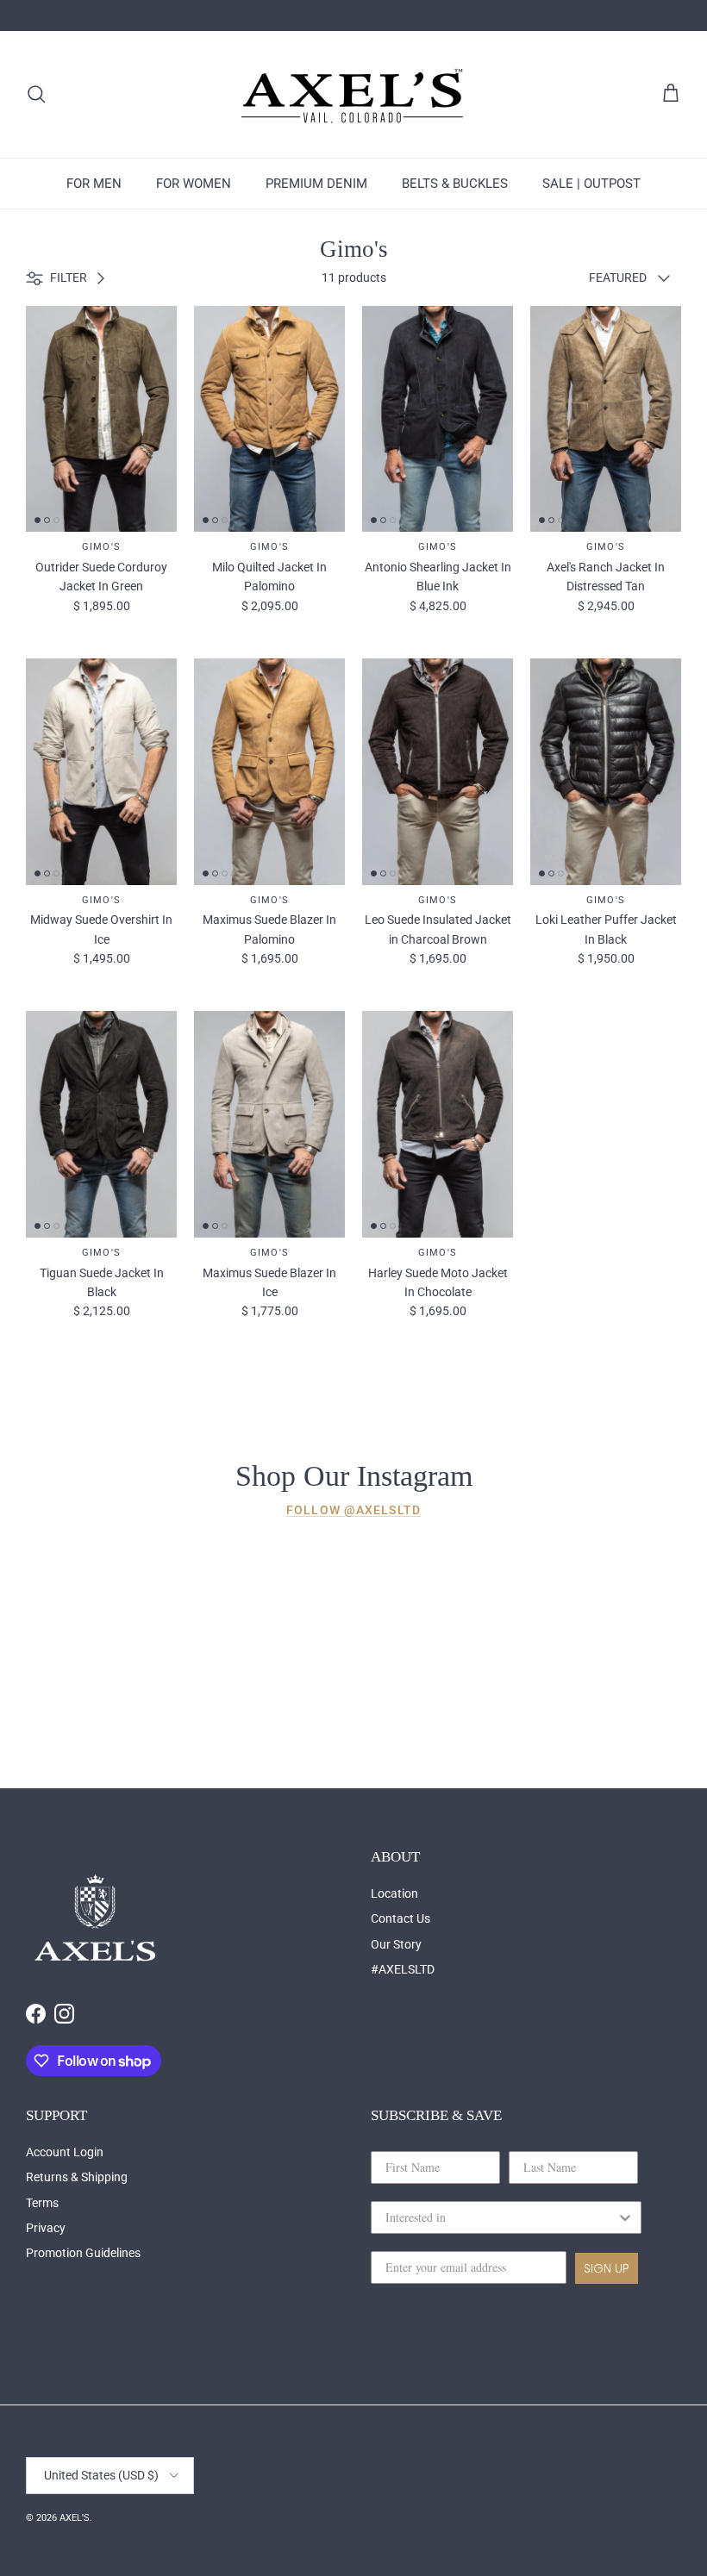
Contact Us (400, 1918)
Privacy (46, 2228)
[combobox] (501, 2217)
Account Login (65, 2152)
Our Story (396, 1944)
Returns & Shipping (77, 2177)
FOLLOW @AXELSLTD (353, 1510)
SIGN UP (607, 2268)
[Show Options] (625, 2217)
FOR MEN (94, 184)
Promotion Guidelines (83, 2253)
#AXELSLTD (403, 1969)
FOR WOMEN (194, 184)
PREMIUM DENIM (316, 184)
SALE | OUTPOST (591, 184)
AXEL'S (75, 2518)
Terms (42, 2203)
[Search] (36, 94)
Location (394, 1893)
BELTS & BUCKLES (455, 184)
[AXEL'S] (353, 94)
